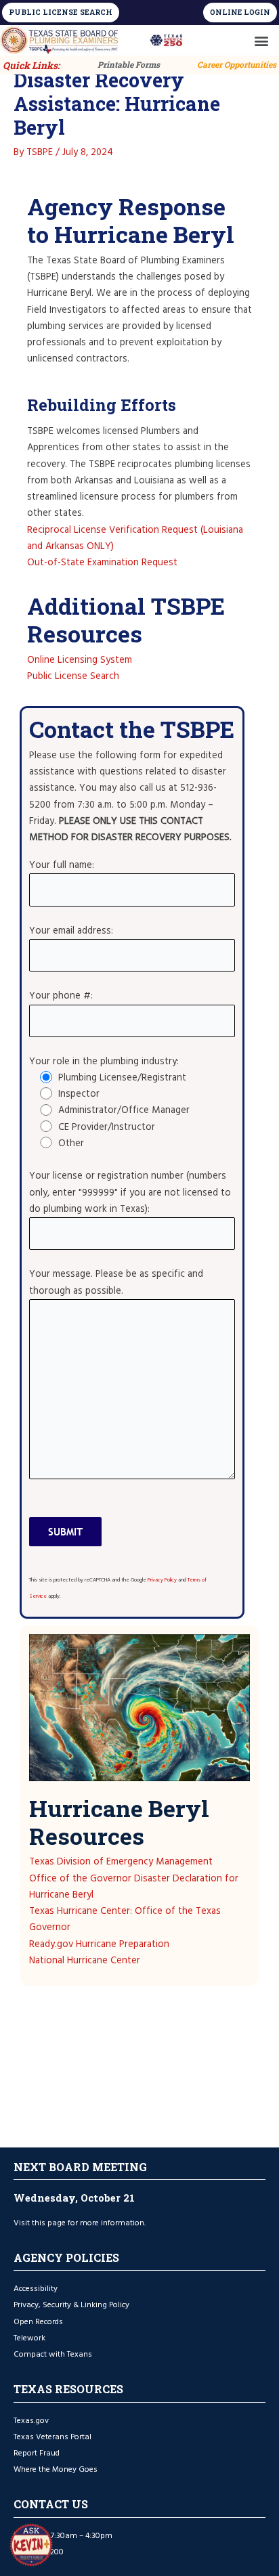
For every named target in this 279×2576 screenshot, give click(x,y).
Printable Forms (129, 64)
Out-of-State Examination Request (102, 563)
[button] (261, 40)
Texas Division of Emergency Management (121, 1862)
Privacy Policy (162, 1580)
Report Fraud (37, 2453)
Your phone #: (61, 996)
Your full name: (62, 865)
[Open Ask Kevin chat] (31, 2545)
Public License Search (73, 676)
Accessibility (36, 2289)
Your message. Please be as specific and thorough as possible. (116, 1282)
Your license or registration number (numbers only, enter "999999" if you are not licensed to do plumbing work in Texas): (130, 1192)
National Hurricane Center (85, 1961)
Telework (29, 2338)
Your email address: (71, 931)
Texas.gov (32, 2421)
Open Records (38, 2322)
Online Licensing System (80, 660)
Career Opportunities (237, 64)
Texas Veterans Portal (52, 2437)
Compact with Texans (53, 2354)
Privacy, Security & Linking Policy (71, 2305)
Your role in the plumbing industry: (104, 1062)
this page (49, 2223)
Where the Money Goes (56, 2469)
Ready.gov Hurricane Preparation (99, 1944)
